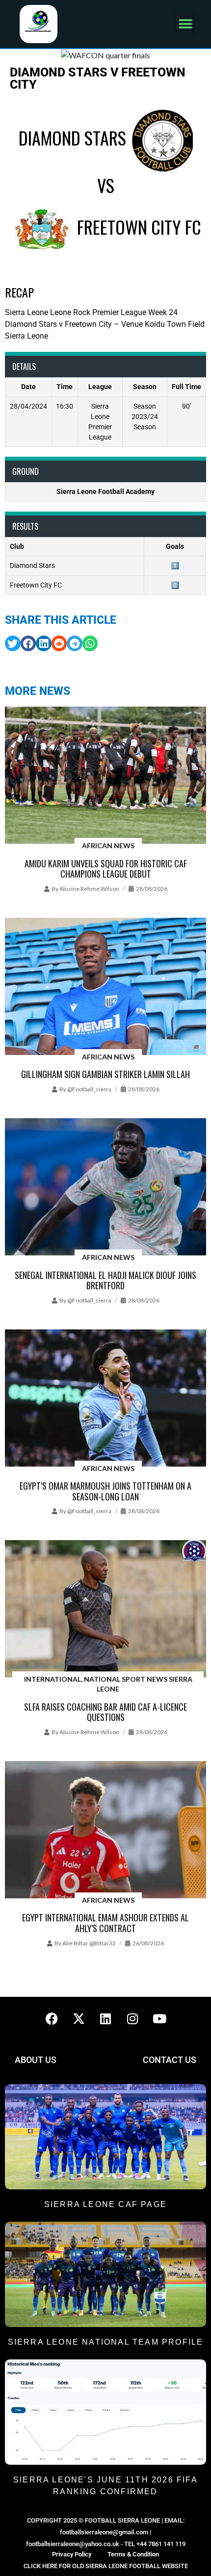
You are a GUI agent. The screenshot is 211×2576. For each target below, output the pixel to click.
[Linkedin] (105, 2019)
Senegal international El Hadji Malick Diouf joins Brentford (105, 1280)
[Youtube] (159, 2019)
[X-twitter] (79, 2019)
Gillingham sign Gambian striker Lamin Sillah (105, 1074)
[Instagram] (132, 2019)
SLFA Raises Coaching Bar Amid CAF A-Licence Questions (105, 1712)
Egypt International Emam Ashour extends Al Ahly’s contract (105, 1923)
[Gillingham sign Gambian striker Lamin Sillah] (105, 987)
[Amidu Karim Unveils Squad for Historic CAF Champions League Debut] (105, 776)
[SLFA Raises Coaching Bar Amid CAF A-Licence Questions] (105, 1609)
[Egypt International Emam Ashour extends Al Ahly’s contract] (105, 1830)
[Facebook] (52, 2019)
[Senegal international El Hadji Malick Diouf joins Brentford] (105, 1188)
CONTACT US (170, 2060)
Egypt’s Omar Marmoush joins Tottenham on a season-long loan (105, 1491)
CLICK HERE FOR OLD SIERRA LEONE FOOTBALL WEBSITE (106, 2566)
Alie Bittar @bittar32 (89, 1943)
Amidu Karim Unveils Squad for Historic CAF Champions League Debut (106, 869)
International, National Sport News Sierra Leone (108, 1684)
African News (108, 846)
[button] (185, 24)
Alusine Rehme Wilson (89, 889)
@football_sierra (89, 1089)
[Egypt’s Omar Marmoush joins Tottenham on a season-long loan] (105, 1399)
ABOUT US (36, 2060)
